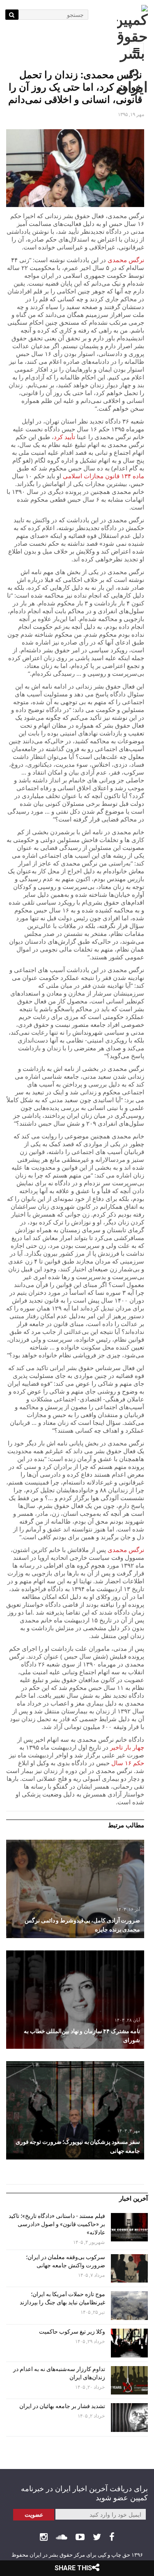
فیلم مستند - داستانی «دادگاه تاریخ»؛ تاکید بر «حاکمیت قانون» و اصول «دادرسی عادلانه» (57, 2224)
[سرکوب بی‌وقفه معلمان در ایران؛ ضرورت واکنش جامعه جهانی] (129, 2269)
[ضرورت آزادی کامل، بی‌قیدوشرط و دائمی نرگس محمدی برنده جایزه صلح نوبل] (75, 1889)
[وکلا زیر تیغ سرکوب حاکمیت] (129, 2343)
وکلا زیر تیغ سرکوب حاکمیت (71, 2332)
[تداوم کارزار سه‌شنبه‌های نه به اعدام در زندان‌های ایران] (129, 2381)
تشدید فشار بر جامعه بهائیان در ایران (62, 2406)
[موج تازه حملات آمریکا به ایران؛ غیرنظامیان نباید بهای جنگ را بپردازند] (129, 2306)
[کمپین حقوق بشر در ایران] (132, 50)
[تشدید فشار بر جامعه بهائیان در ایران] (129, 2418)
